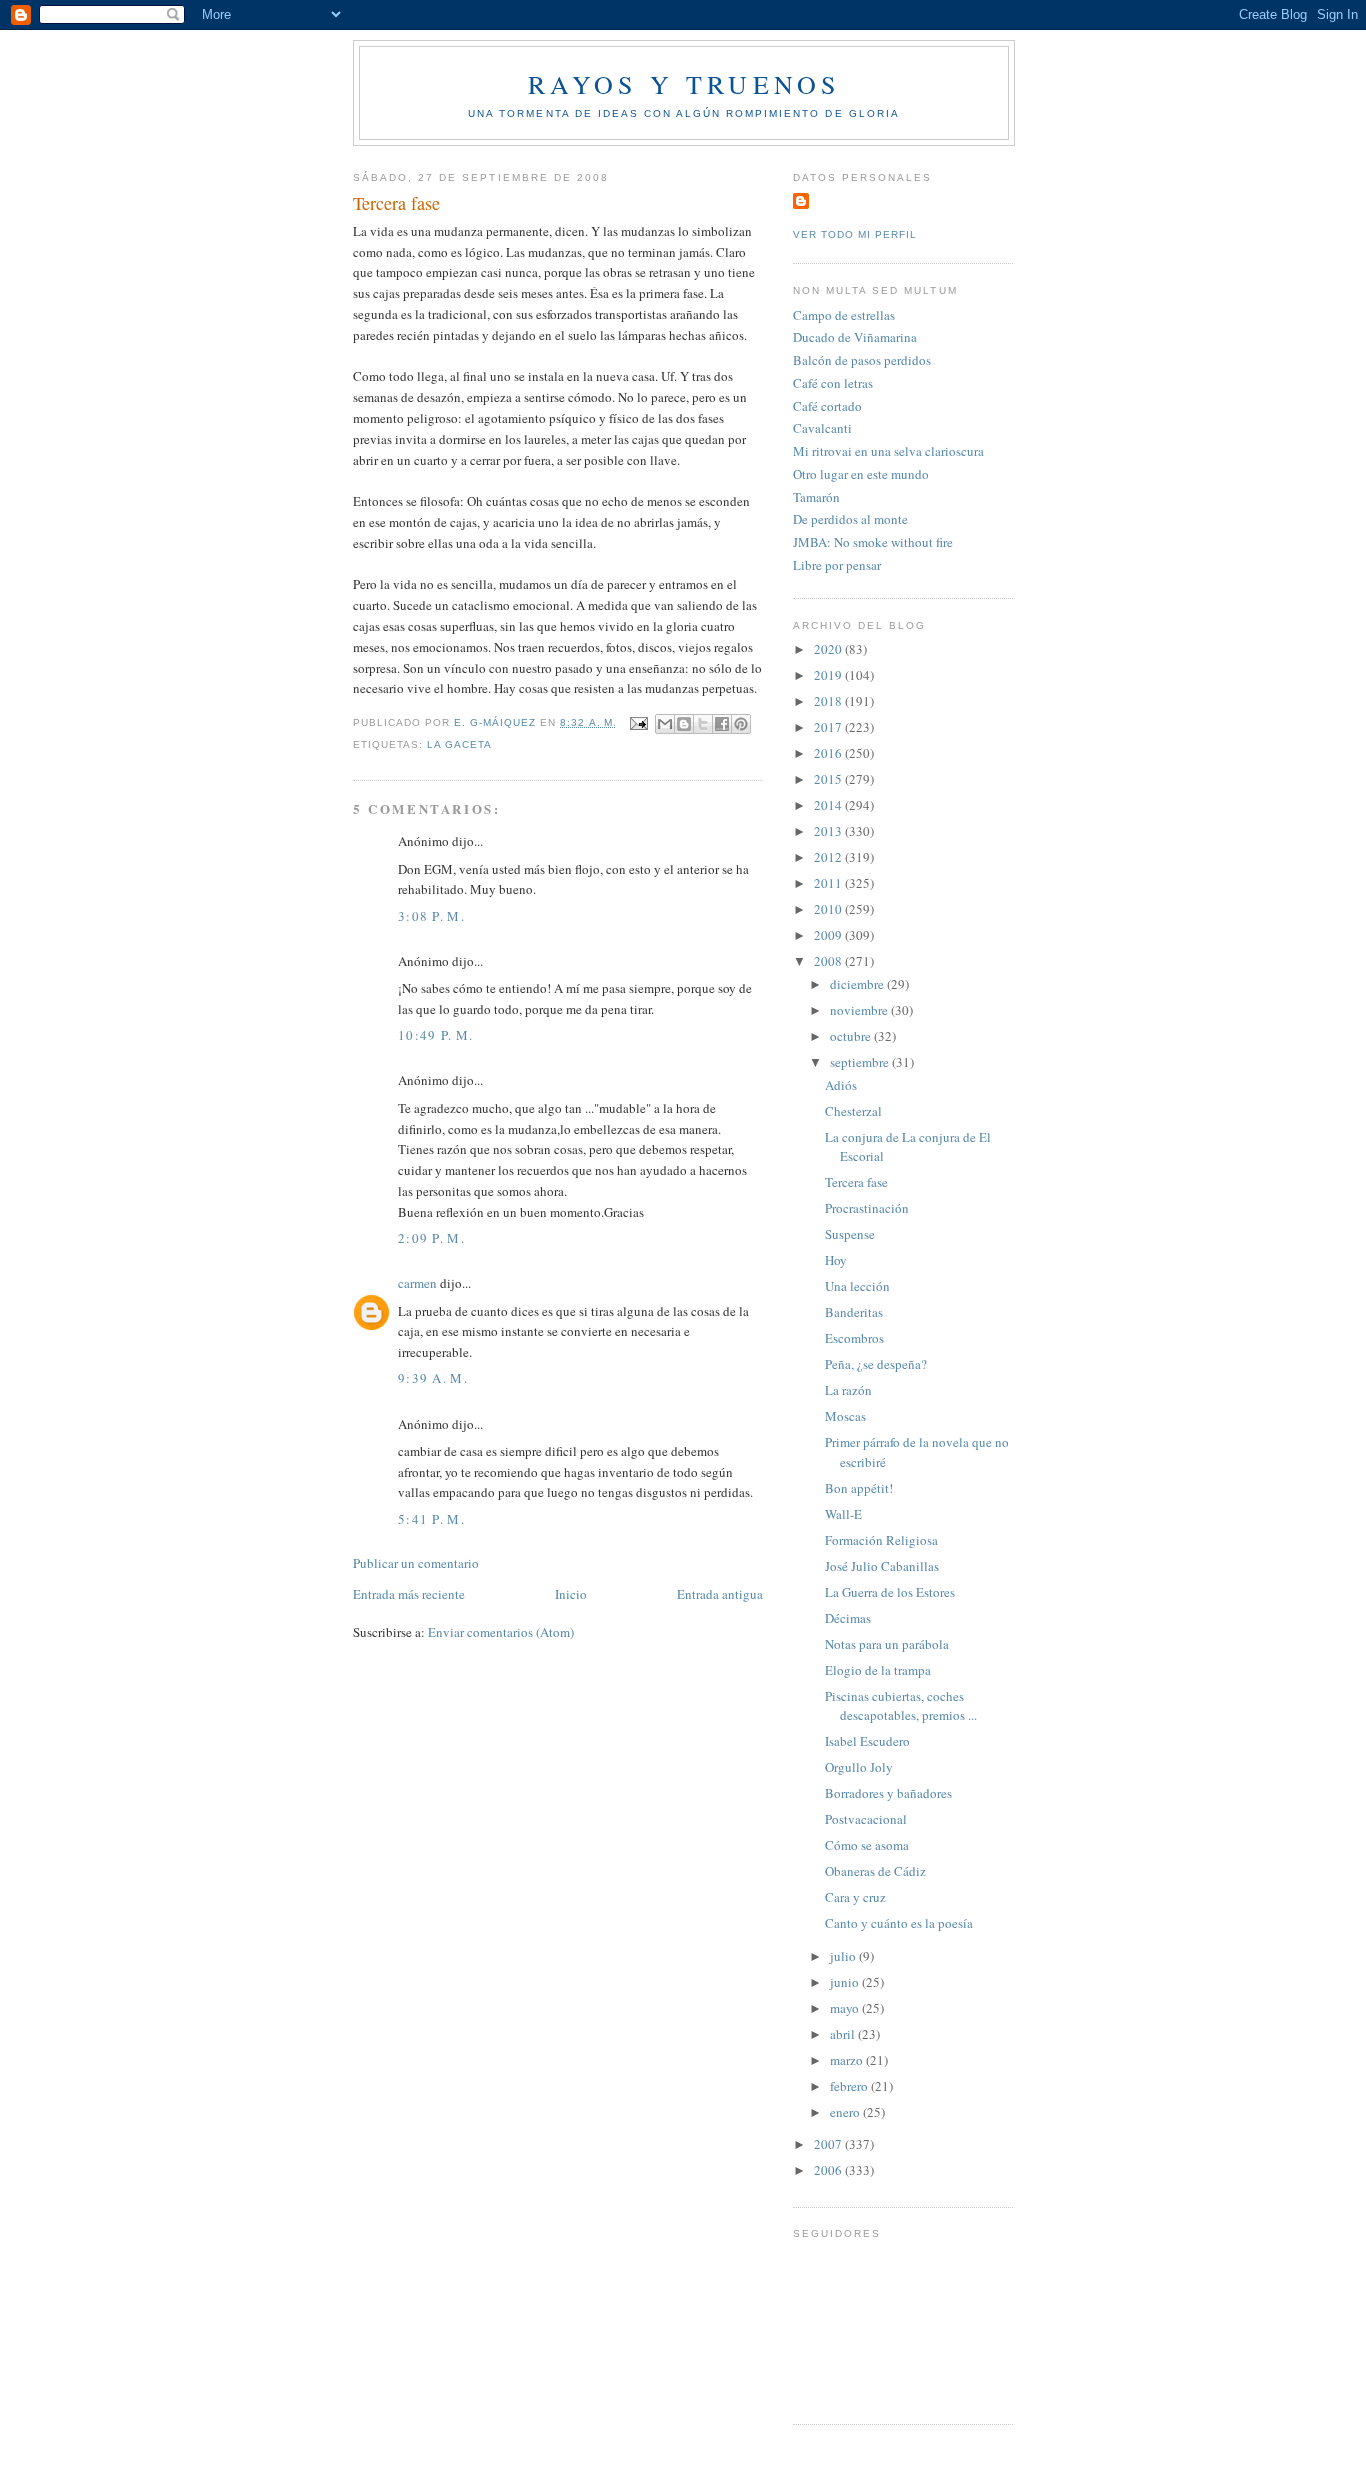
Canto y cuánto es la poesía (899, 1923)
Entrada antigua (720, 1594)
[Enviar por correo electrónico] (665, 724)
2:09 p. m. (431, 1238)
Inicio (571, 1594)
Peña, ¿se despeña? (876, 1364)
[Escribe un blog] (684, 724)
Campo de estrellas (844, 315)
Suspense (850, 1234)
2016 (829, 753)
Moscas (845, 1416)
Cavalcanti (822, 428)
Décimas (848, 1618)
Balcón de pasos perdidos (862, 360)
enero (846, 2112)
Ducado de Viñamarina (855, 337)
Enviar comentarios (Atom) (501, 1632)
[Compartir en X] (703, 724)
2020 (829, 649)
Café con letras (833, 383)
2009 (829, 935)
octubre (852, 1036)
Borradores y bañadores (888, 1793)
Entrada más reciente (409, 1594)
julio (844, 1956)
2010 (829, 909)
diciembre (858, 984)
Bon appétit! (859, 1488)
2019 (829, 675)
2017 (829, 727)
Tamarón (816, 497)
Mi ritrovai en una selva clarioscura (888, 451)
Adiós (841, 1085)
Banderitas (854, 1312)
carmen (417, 1283)
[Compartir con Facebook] (722, 724)
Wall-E (843, 1514)
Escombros (854, 1338)
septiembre (861, 1062)
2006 (829, 2170)
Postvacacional (866, 1819)
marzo (848, 2060)
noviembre (860, 1010)
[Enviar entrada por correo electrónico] (638, 722)
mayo (846, 2008)
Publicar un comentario (416, 1563)
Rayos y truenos (684, 84)
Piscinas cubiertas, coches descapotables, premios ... (901, 1706)
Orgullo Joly (859, 1767)
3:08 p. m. (431, 916)
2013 (829, 831)
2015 (829, 779)
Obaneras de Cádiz (875, 1871)
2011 (829, 883)
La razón (848, 1390)
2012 (829, 857)
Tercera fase (856, 1182)
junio (846, 1982)
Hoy (836, 1260)
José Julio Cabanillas (882, 1566)
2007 (829, 2144)
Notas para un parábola (887, 1644)
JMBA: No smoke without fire (873, 542)
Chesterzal (853, 1111)
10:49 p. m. (435, 1035)
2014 (829, 805)
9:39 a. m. (433, 1378)
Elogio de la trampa (878, 1670)
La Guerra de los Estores (890, 1592)
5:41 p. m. (431, 1519)
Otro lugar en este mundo (861, 474)
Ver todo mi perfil (855, 234)
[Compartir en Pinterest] (741, 724)
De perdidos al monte (850, 519)
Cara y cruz (855, 1897)
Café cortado (827, 406)
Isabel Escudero (867, 1741)
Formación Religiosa (881, 1540)
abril (844, 2034)
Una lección (857, 1286)
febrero (850, 2086)
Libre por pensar (837, 565)
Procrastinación (867, 1208)
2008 (829, 961)
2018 (829, 701)
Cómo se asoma (867, 1845)
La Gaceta (459, 744)
